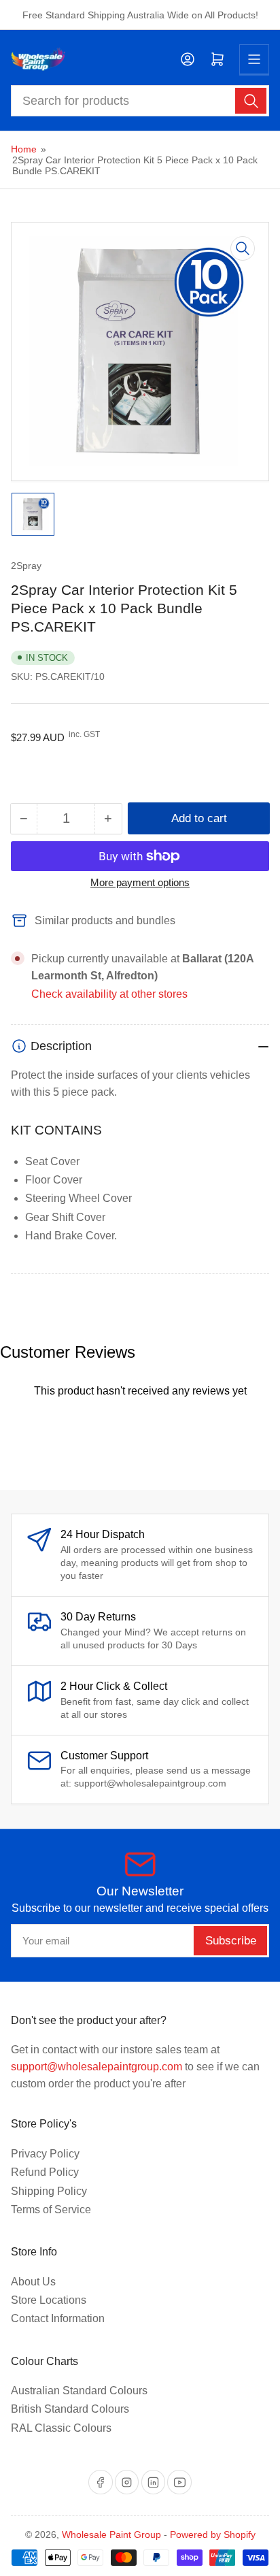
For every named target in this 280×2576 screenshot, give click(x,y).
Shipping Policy (49, 2191)
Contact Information (58, 2318)
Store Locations (49, 2300)
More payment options (140, 882)
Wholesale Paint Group (111, 2534)
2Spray (26, 566)
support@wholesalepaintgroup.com (97, 2067)
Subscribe (231, 1941)
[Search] (251, 101)
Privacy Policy (45, 2154)
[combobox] (140, 101)
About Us (33, 2282)
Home (24, 149)
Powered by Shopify (213, 2534)
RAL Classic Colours (61, 2428)
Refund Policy (45, 2172)
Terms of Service (51, 2210)
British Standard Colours (70, 2409)
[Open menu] (254, 59)
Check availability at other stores (109, 994)
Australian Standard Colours (79, 2391)
